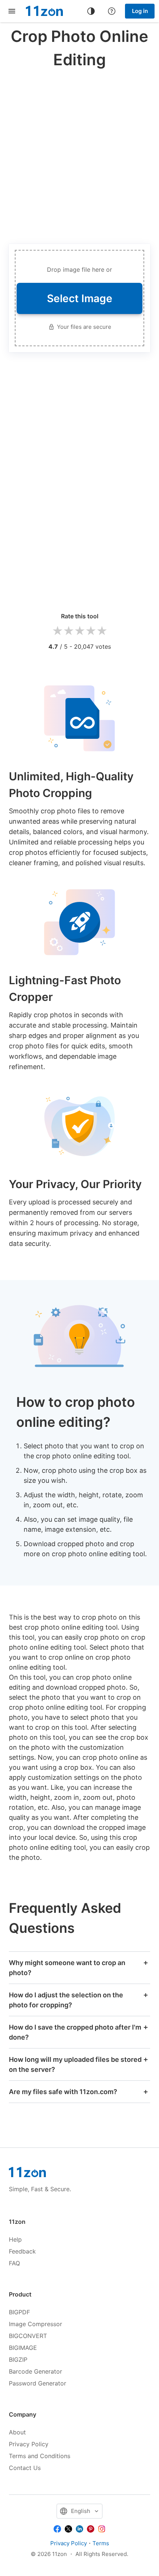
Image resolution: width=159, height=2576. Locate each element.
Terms (101, 2543)
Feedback (22, 2251)
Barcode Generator (35, 2371)
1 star (57, 631)
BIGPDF (19, 2312)
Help (15, 2239)
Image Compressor (35, 2324)
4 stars (91, 631)
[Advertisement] (79, 155)
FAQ (14, 2263)
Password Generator (38, 2383)
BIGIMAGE (23, 2348)
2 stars (68, 631)
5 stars (102, 631)
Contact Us (25, 2468)
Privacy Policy (29, 2444)
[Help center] (112, 11)
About (17, 2432)
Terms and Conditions (40, 2456)
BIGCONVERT (28, 2336)
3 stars (79, 631)
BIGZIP (18, 2360)
